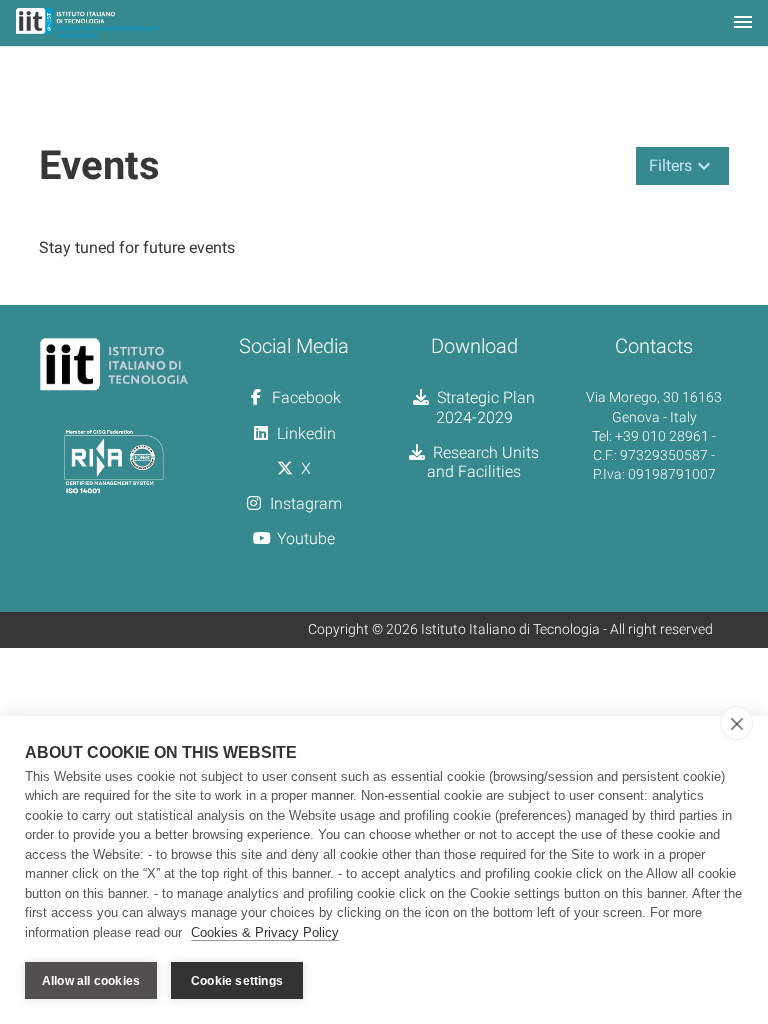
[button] (682, 166)
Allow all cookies (91, 981)
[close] (736, 723)
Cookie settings (237, 981)
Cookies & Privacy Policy (265, 932)
